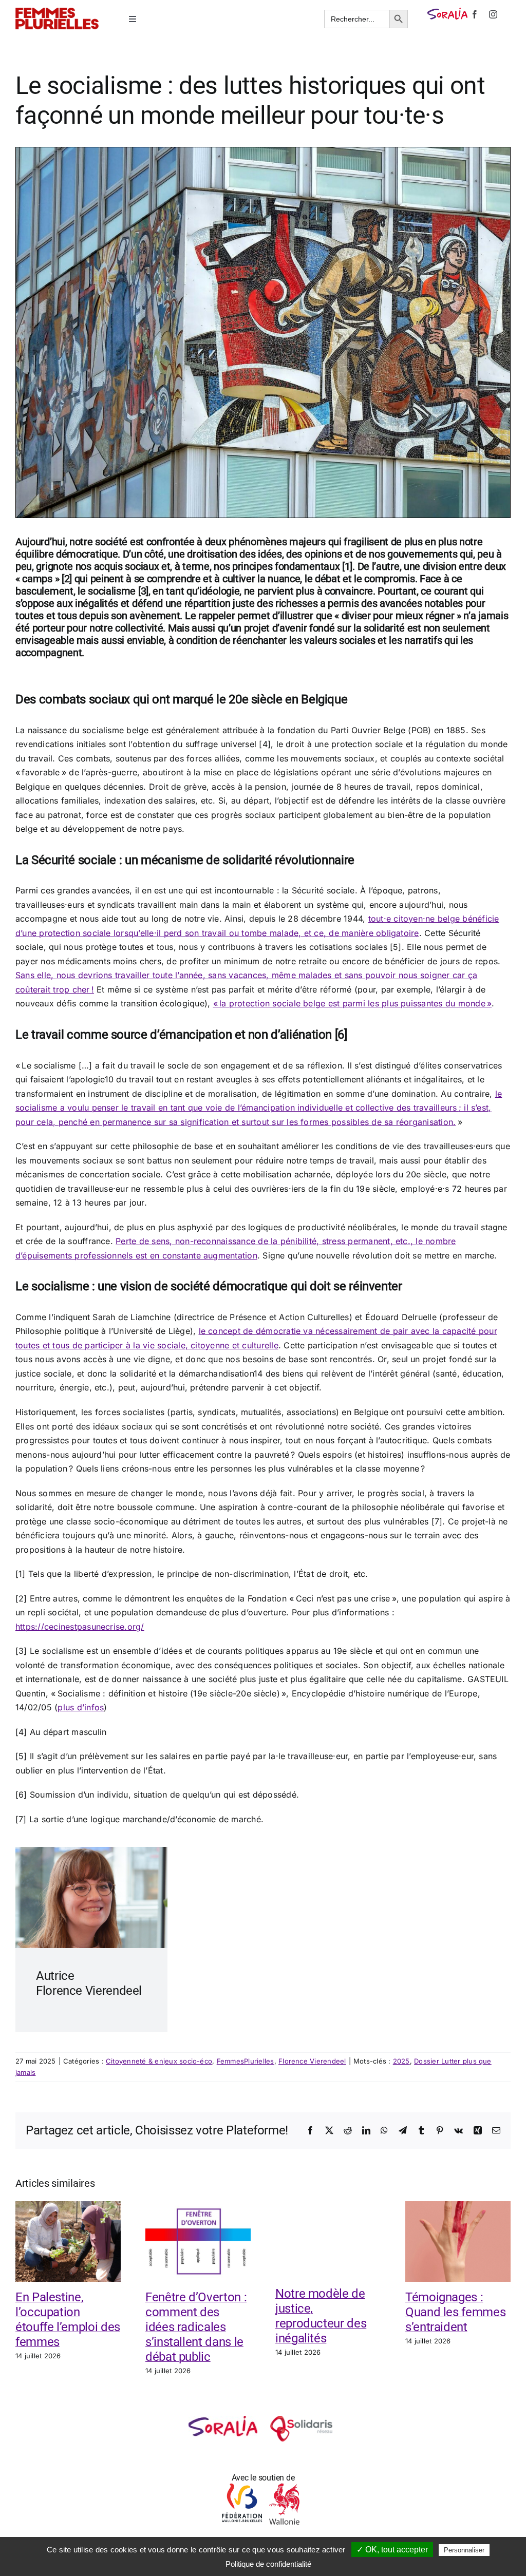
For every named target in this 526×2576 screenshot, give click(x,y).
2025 (401, 2061)
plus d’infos (81, 1707)
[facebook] (475, 14)
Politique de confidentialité (268, 2564)
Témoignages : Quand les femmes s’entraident (455, 2312)
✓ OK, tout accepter (392, 2550)
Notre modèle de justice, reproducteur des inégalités (321, 2316)
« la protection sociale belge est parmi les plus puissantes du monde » (353, 1003)
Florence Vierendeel (312, 2061)
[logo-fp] (57, 12)
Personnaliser (464, 2550)
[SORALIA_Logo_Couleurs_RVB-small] (447, 12)
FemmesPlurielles (246, 2061)
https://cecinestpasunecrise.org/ (80, 1627)
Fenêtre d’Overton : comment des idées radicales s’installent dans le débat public (196, 2327)
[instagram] (493, 14)
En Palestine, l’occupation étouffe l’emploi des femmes (68, 2319)
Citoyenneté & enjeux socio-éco (159, 2061)
